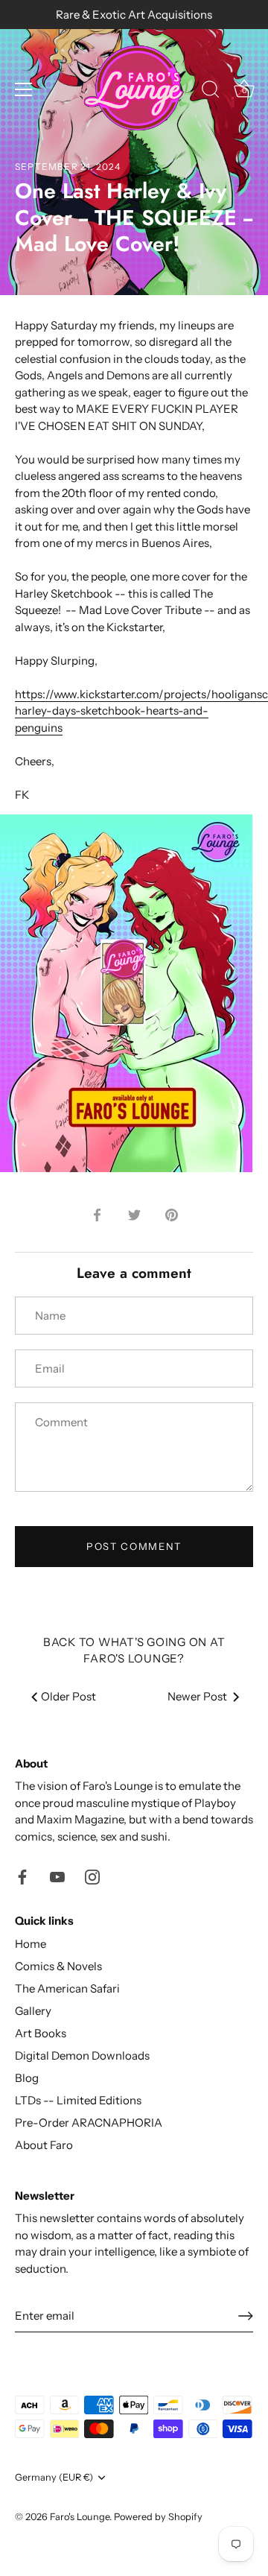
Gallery (33, 2011)
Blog (27, 2078)
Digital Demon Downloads (82, 2056)
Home (31, 1944)
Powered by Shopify (158, 2517)
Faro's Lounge (80, 2517)
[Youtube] (57, 1875)
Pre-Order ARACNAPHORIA (89, 2123)
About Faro (44, 2145)
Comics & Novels (58, 1966)
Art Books (41, 2033)
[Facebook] (22, 1875)
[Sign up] (246, 2316)
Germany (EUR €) (54, 2477)
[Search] (211, 92)
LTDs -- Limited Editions (78, 2100)
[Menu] (24, 89)
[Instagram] (92, 1875)
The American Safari (67, 1988)
